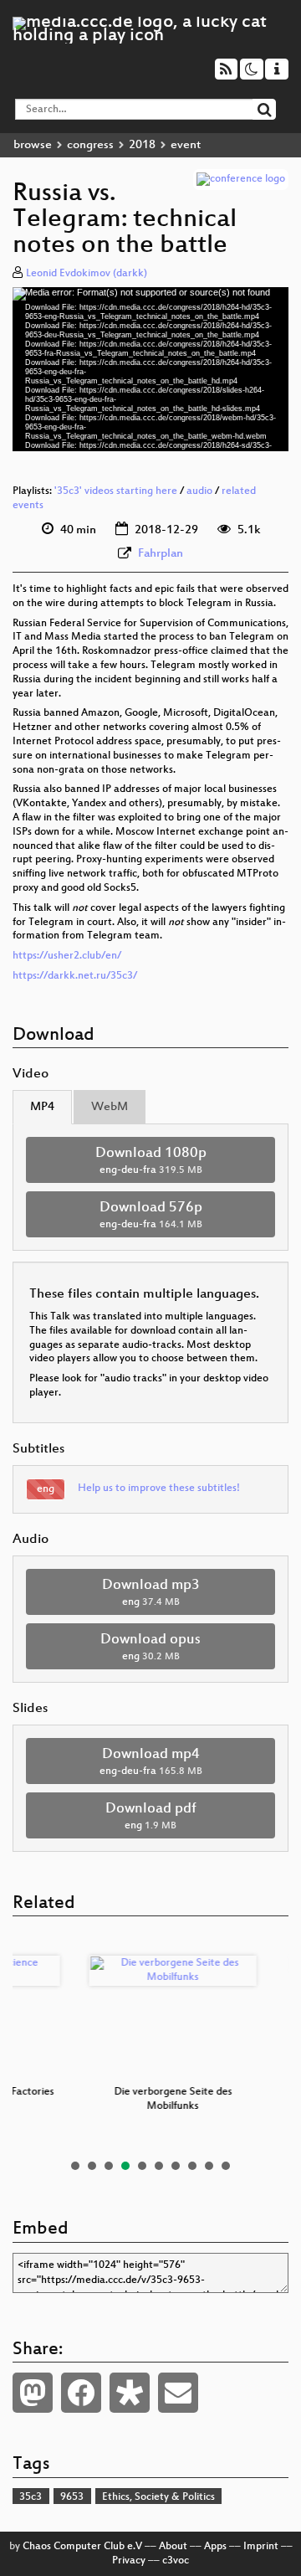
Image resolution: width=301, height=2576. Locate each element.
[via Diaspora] (130, 2393)
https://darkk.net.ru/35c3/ (75, 976)
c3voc (176, 2561)
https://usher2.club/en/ (67, 956)
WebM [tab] (110, 1107)
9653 (72, 2497)
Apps (215, 2547)
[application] (150, 369)
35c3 (31, 2497)
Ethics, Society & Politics (158, 2497)
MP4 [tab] (42, 1107)
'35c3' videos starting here (116, 491)
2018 (142, 145)
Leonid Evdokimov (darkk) (87, 274)
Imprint (261, 2547)
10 (226, 2166)
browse (33, 145)
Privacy (129, 2561)
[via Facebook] (81, 2393)
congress (90, 145)
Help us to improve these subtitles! (159, 1489)
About (173, 2547)
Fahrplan (161, 554)
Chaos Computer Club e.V (82, 2547)
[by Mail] (178, 2393)
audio (199, 491)
